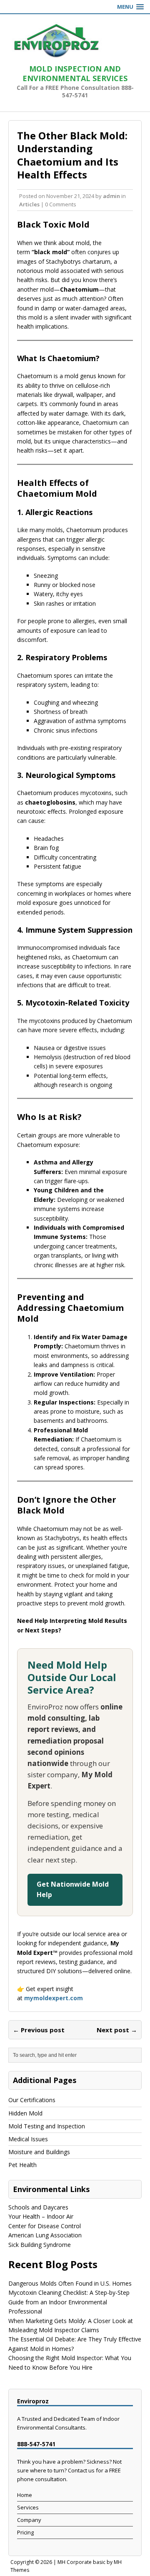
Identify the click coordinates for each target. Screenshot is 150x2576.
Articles (29, 204)
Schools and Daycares (38, 2207)
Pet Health (22, 2165)
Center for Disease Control (45, 2226)
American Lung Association (45, 2235)
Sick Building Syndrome (40, 2245)
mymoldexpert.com (54, 1998)
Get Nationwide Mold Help (73, 1890)
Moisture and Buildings (39, 2152)
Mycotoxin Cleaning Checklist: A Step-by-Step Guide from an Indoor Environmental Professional (69, 2302)
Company (29, 2520)
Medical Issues (28, 2139)
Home (25, 2495)
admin (111, 196)
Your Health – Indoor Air (41, 2216)
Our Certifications (32, 2100)
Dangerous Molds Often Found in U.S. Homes (70, 2283)
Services (28, 2507)
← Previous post (39, 2030)
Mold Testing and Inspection (47, 2126)
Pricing (25, 2532)
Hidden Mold (25, 2113)
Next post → (117, 2030)
